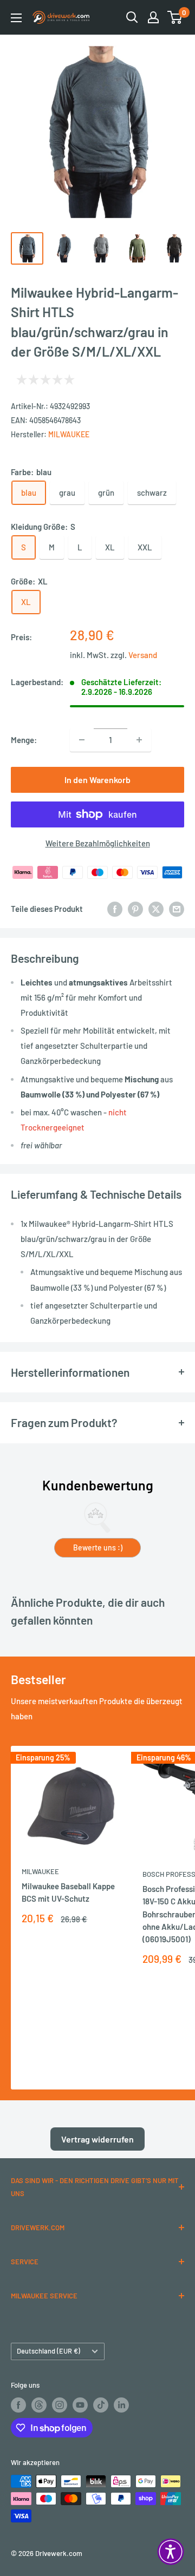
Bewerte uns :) (98, 1547)
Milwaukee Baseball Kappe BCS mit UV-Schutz (68, 1892)
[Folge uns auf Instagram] (60, 2405)
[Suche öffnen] (132, 17)
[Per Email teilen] (177, 909)
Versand (143, 655)
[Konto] (153, 17)
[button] (171, 2552)
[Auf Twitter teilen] (156, 909)
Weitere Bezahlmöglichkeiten (98, 843)
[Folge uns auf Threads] (39, 2405)
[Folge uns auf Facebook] (18, 2405)
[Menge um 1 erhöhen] (139, 740)
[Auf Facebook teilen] (115, 909)
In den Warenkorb (97, 780)
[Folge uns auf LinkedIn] (121, 2405)
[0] (175, 17)
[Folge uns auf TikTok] (101, 2405)
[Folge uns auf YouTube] (80, 2405)
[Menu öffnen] (16, 18)
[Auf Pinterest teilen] (135, 909)
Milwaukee (69, 434)
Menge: (24, 740)
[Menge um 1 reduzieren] (82, 740)
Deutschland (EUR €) (48, 2351)
